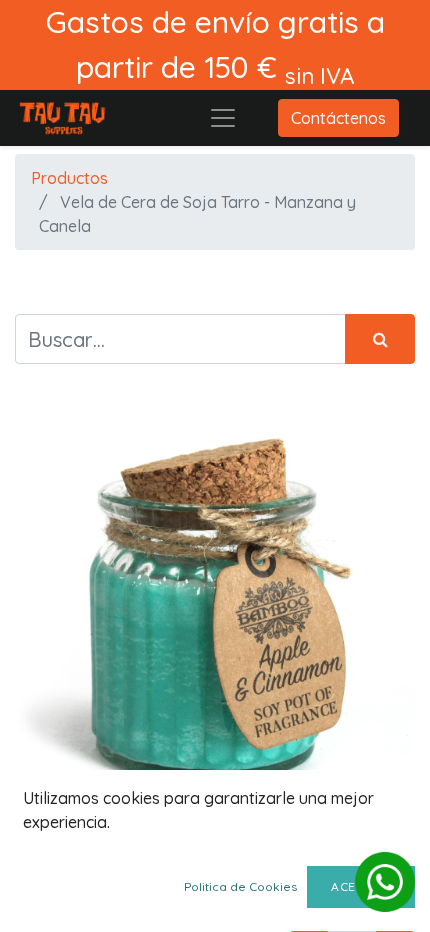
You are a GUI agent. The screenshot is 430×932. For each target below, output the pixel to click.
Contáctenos (338, 118)
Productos (69, 178)
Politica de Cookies (240, 886)
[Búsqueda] (380, 339)
